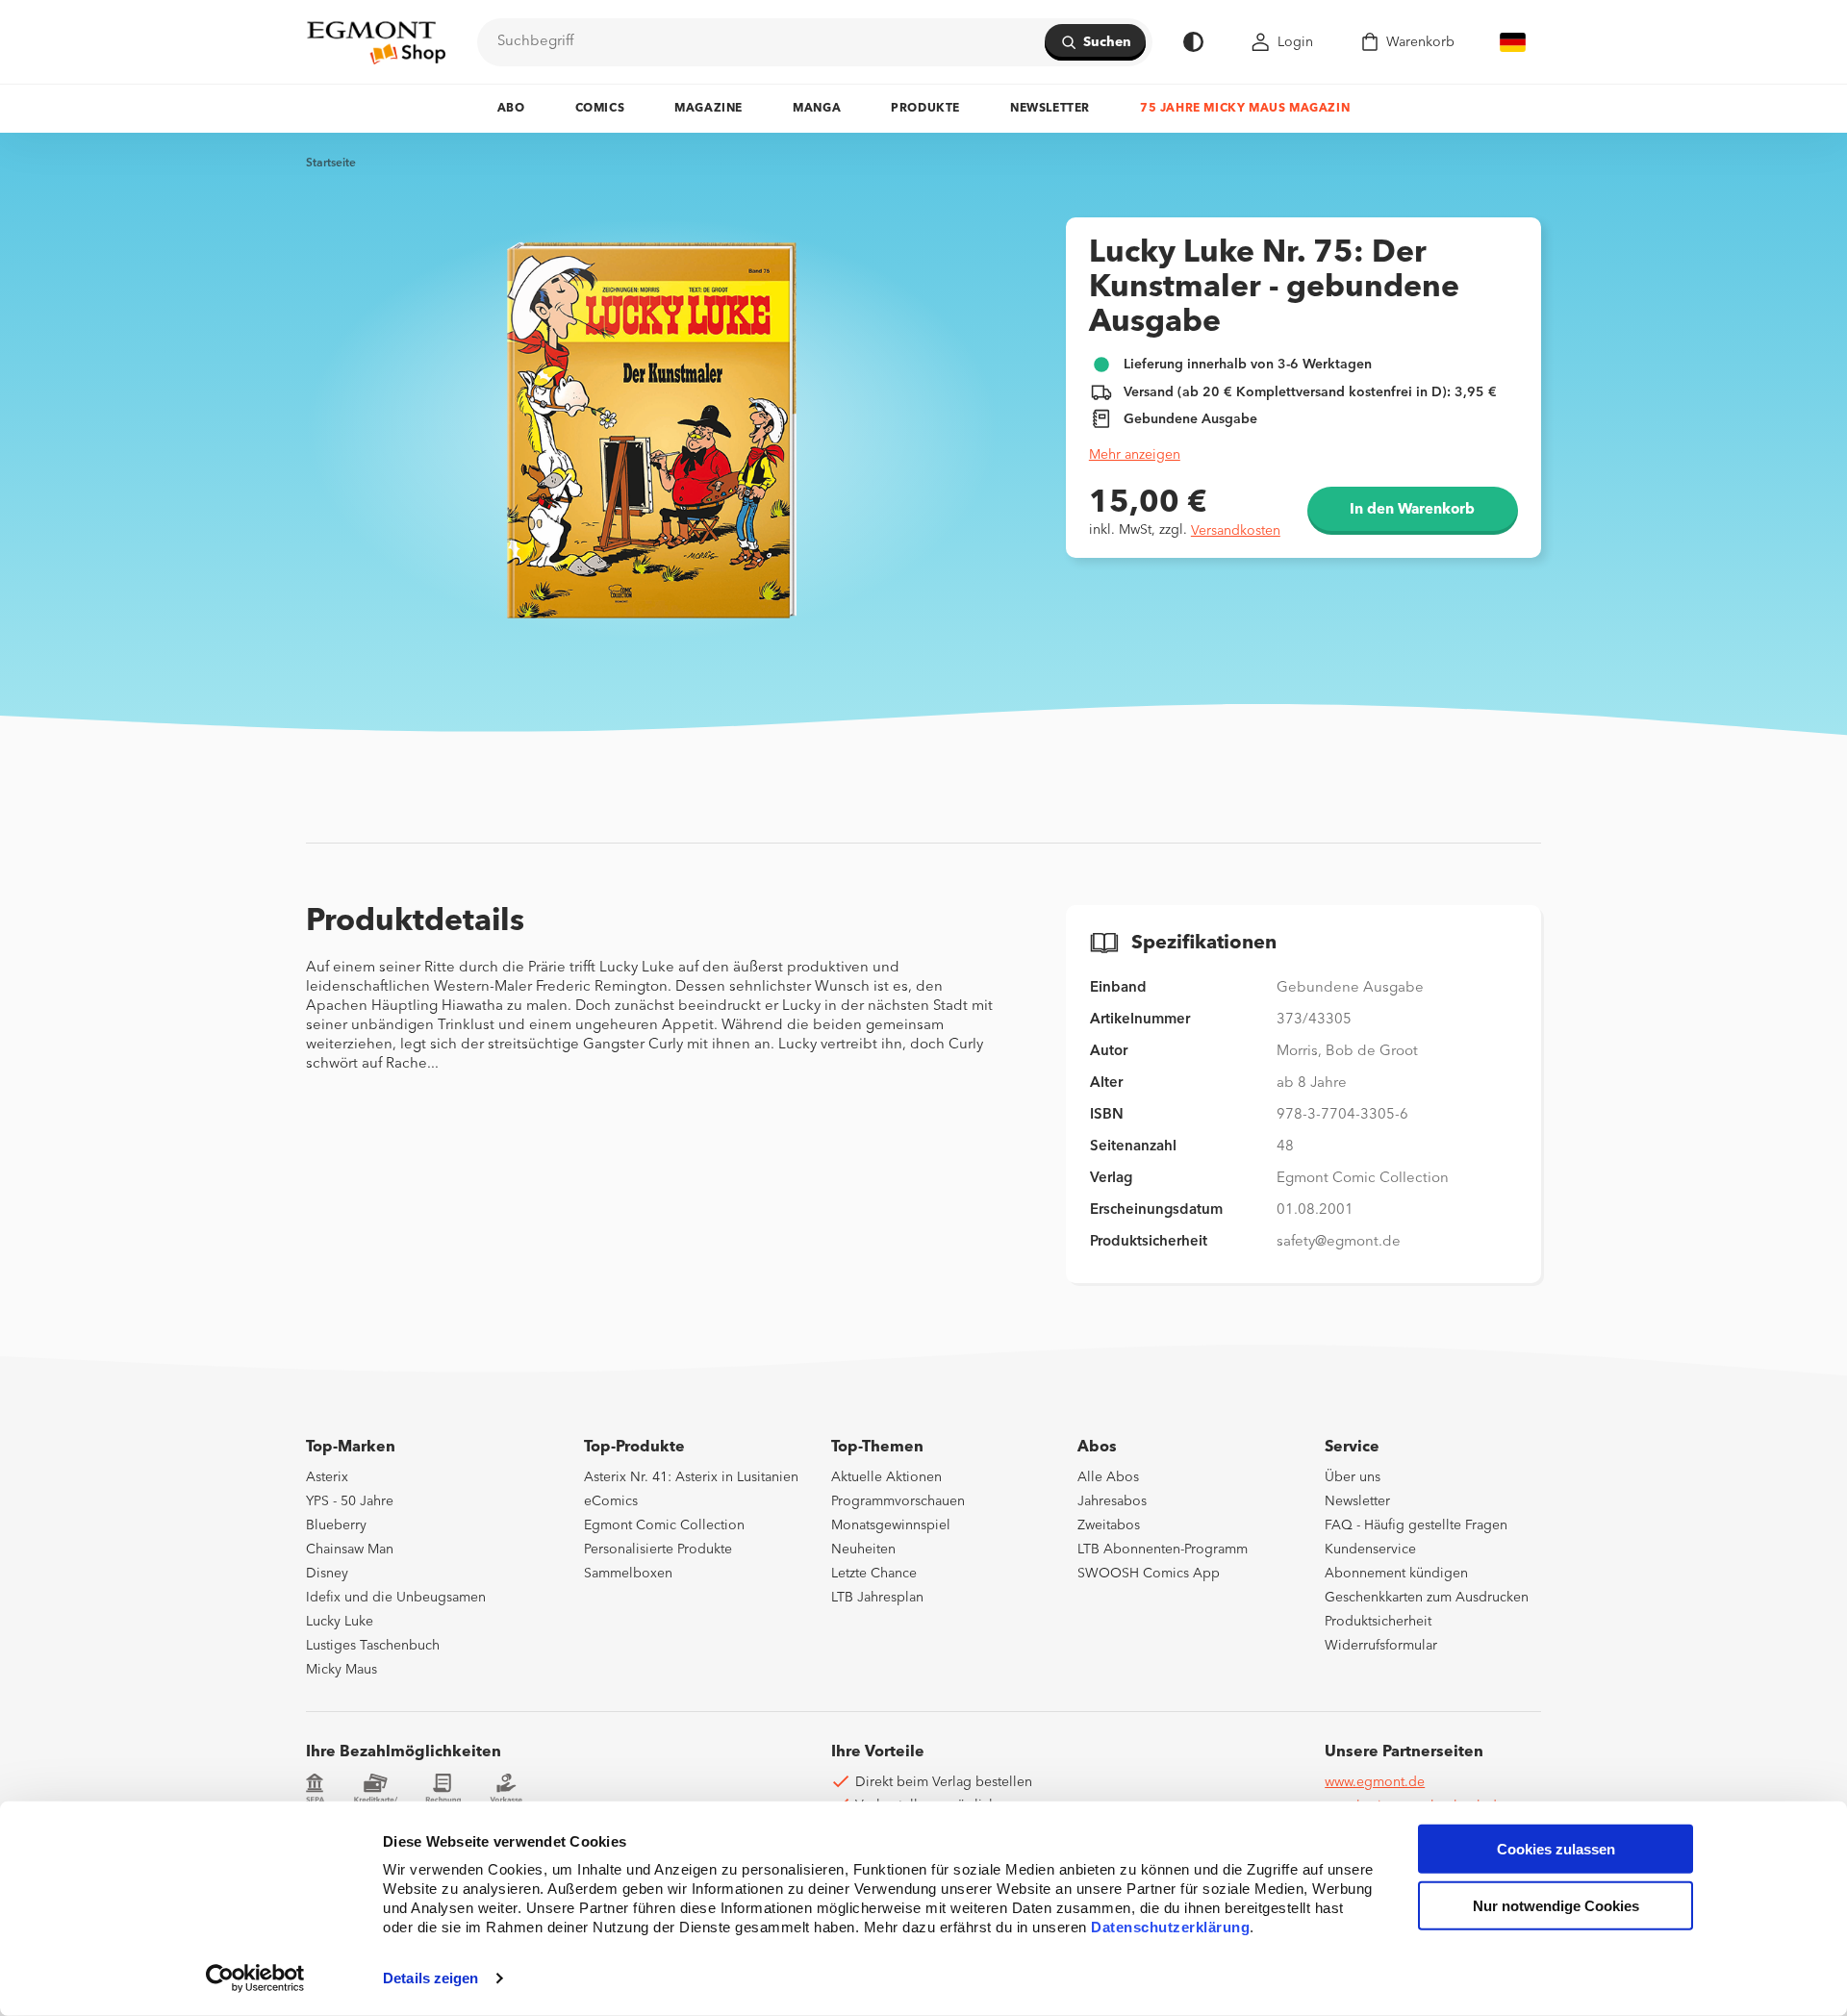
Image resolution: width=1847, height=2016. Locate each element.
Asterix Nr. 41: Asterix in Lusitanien (691, 1477)
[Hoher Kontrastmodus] (1193, 42)
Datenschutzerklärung (1170, 1927)
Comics (600, 109)
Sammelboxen (628, 1574)
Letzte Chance (874, 1574)
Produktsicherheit (1378, 1622)
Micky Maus (342, 1670)
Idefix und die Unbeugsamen (396, 1598)
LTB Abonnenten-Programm (1163, 1550)
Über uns (1353, 1477)
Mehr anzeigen (1135, 455)
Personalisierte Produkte (658, 1550)
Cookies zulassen (1556, 1849)
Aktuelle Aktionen (886, 1477)
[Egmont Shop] (376, 42)
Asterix (327, 1477)
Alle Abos (1108, 1477)
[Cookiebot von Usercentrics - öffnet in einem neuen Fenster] (255, 1978)
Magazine (708, 109)
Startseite (331, 164)
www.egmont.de (1375, 1782)
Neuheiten (863, 1550)
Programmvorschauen (898, 1501)
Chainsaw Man (350, 1550)
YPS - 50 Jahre (350, 1501)
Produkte (925, 109)
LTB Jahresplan (877, 1598)
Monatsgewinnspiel (891, 1525)
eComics (611, 1501)
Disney (327, 1574)
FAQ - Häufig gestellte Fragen (1416, 1525)
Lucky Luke (340, 1622)
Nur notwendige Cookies (1556, 1906)
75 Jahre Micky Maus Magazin (1245, 109)
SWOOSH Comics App (1149, 1574)
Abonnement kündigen (1396, 1574)
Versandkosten (1236, 531)
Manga (817, 109)
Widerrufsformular (1381, 1646)
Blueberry (336, 1525)
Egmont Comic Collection (664, 1525)
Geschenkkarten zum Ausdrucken (1427, 1598)
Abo (511, 109)
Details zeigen (430, 1978)
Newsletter (1050, 109)
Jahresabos (1112, 1501)
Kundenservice (1370, 1550)
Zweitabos (1109, 1525)
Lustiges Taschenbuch (373, 1646)
